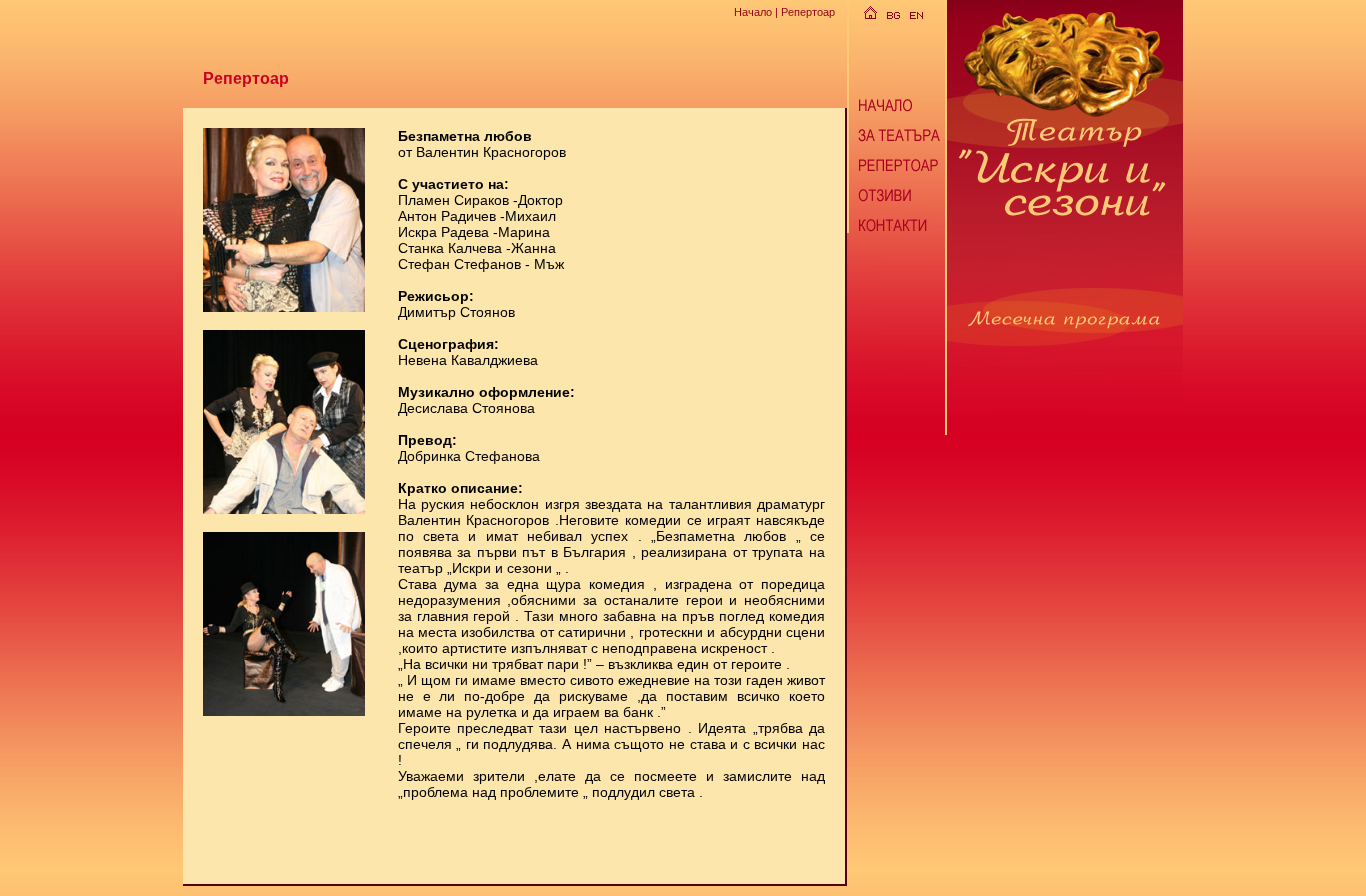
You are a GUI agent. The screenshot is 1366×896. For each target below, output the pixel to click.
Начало (753, 12)
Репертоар (808, 12)
